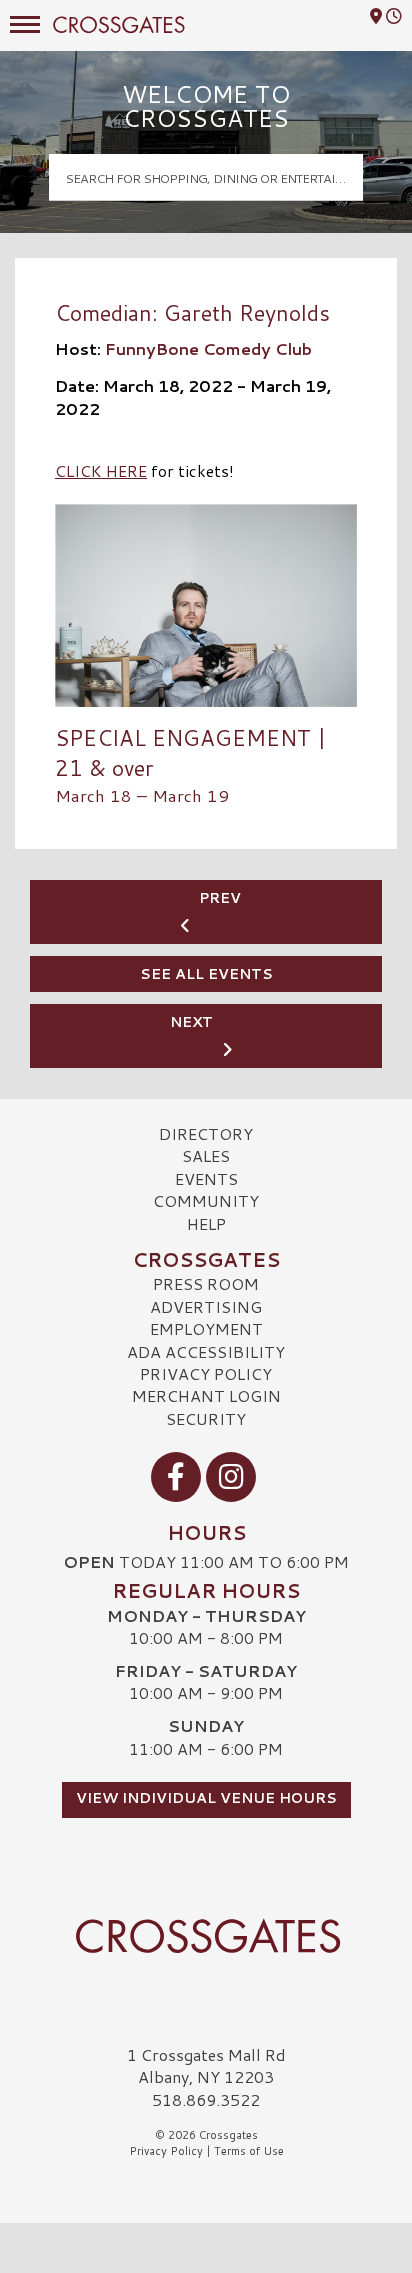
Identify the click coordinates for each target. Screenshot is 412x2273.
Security (206, 1418)
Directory (206, 1133)
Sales (206, 1155)
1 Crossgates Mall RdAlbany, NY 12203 (206, 2065)
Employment (206, 1328)
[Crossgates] (206, 1936)
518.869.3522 (206, 2100)
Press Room (206, 1283)
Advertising (206, 1306)
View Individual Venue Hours (206, 1798)
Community (206, 1200)
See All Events (206, 974)
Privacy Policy (206, 1373)
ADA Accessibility (206, 1351)
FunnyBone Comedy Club (208, 348)
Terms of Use (249, 2151)
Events (206, 1178)
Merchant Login (206, 1395)
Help (206, 1223)
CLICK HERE (101, 470)
